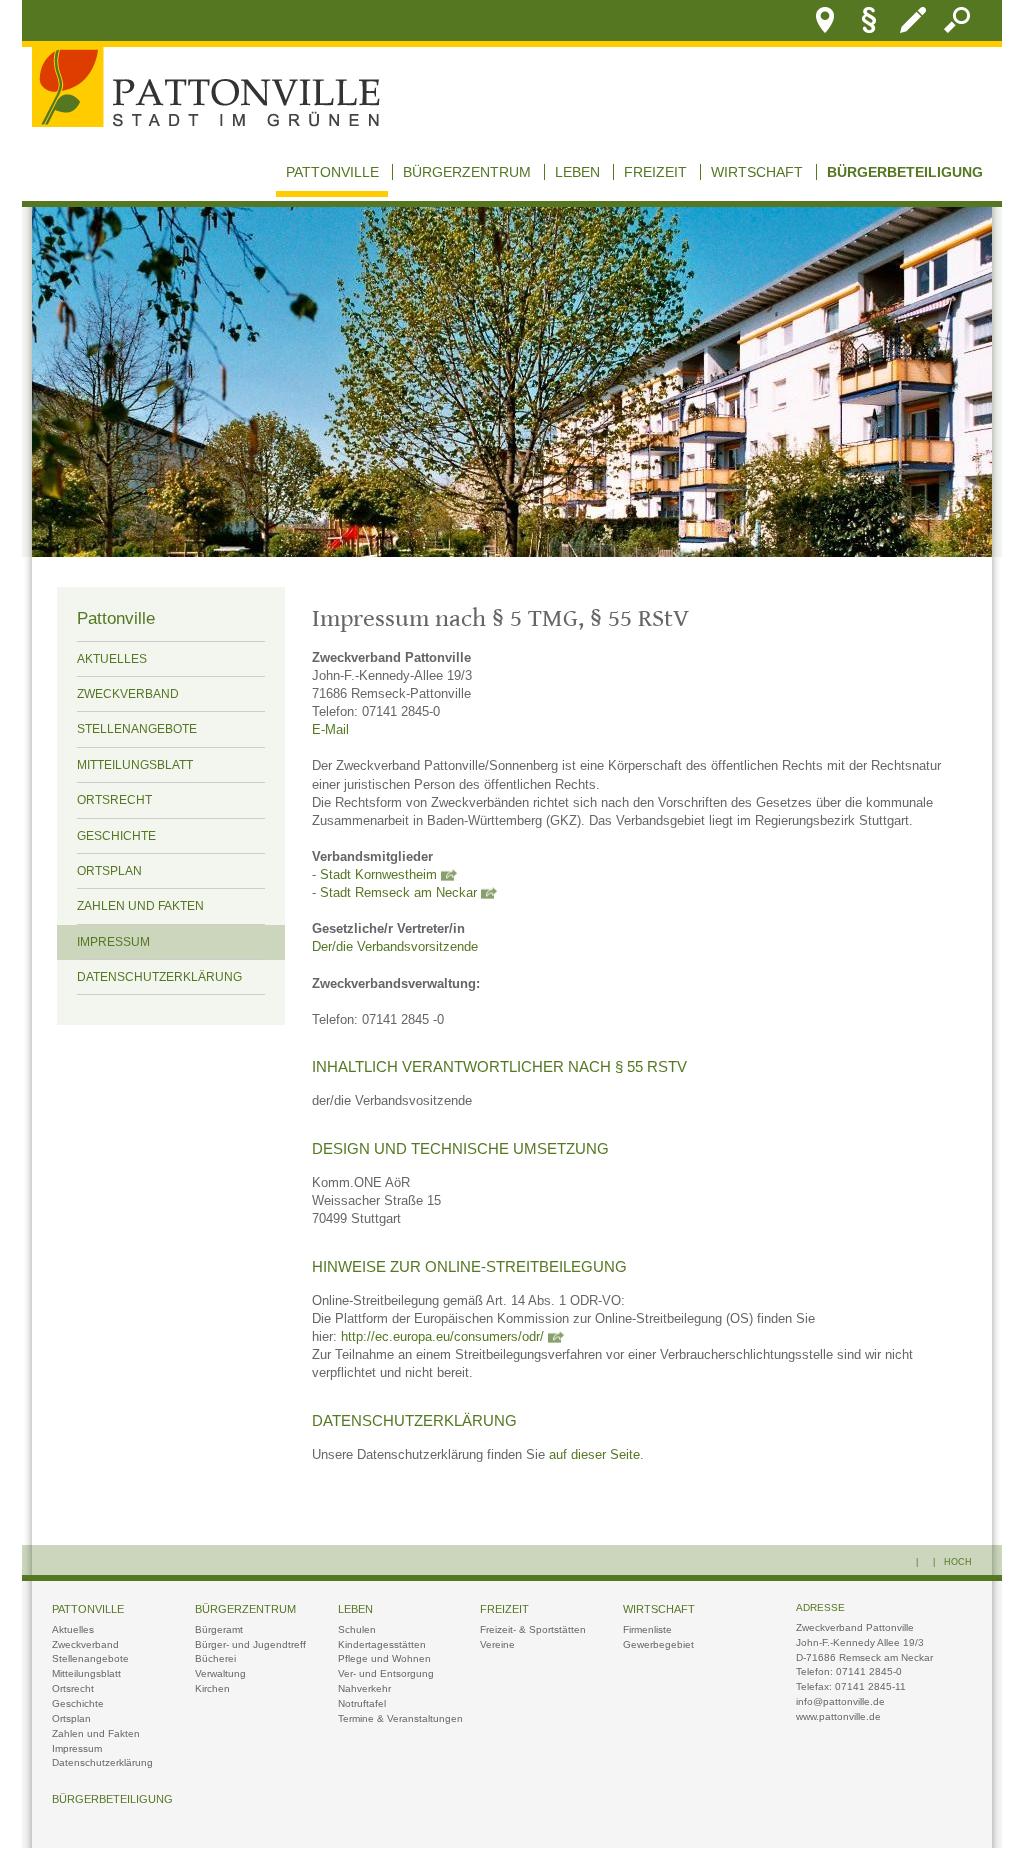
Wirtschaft (757, 172)
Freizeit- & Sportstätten (533, 1629)
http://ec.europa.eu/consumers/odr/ (442, 1337)
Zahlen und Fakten (140, 906)
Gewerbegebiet (658, 1644)
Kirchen (212, 1688)
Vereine (497, 1644)
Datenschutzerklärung (159, 977)
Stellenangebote (137, 729)
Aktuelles (112, 659)
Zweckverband (128, 694)
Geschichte (116, 836)
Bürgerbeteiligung (905, 172)
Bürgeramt (219, 1629)
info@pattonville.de (840, 1701)
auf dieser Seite (594, 1455)
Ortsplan (109, 871)
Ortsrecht (114, 800)
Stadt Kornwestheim (378, 875)
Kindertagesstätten (382, 1644)
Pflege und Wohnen (384, 1658)
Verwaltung (220, 1673)
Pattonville (332, 172)
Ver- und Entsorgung (386, 1673)
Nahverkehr (364, 1688)
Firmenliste (647, 1629)
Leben (577, 172)
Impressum (113, 942)
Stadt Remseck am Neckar (398, 893)
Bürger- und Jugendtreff (250, 1644)
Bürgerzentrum (467, 172)
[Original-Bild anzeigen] (512, 552)
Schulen (357, 1629)
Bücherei (215, 1658)
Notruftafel (362, 1703)
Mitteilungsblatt (135, 765)
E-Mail (330, 730)
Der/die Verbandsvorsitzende (395, 947)
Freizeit (655, 172)
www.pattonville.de (838, 1716)
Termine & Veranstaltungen (400, 1718)
